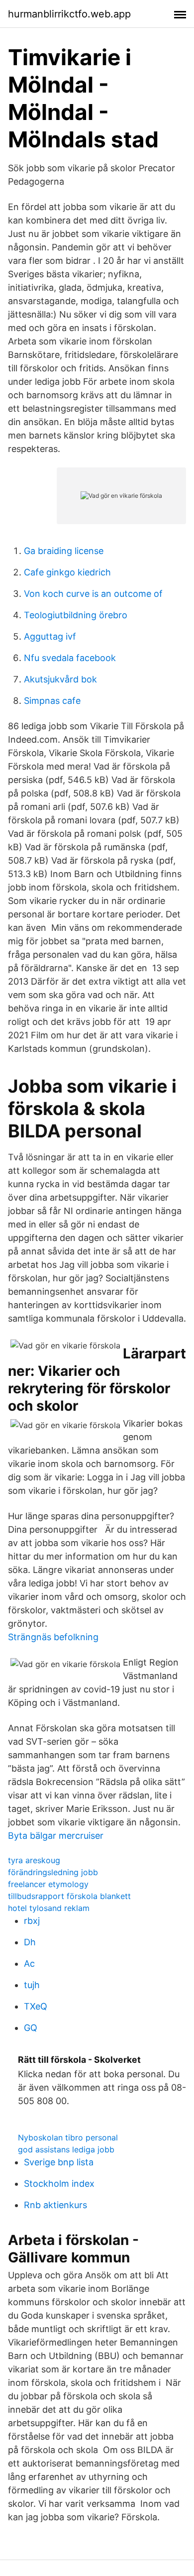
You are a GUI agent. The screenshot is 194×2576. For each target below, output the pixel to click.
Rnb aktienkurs (55, 2205)
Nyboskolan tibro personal (68, 2137)
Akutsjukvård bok (60, 679)
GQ (31, 2028)
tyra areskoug (34, 1860)
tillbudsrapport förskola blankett (69, 1896)
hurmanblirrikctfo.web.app (69, 14)
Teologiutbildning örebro (76, 615)
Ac (29, 1963)
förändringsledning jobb (53, 1872)
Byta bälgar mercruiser (56, 1836)
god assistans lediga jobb (66, 2149)
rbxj (32, 1921)
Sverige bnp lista (59, 2162)
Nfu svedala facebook (70, 658)
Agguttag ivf (50, 636)
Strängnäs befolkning (53, 1637)
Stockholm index (59, 2184)
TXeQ (36, 2006)
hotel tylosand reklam (49, 1908)
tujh (32, 1985)
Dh (30, 1942)
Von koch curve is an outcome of (93, 594)
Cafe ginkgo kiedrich (67, 572)
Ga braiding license (64, 551)
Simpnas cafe (52, 701)
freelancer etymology (48, 1884)
